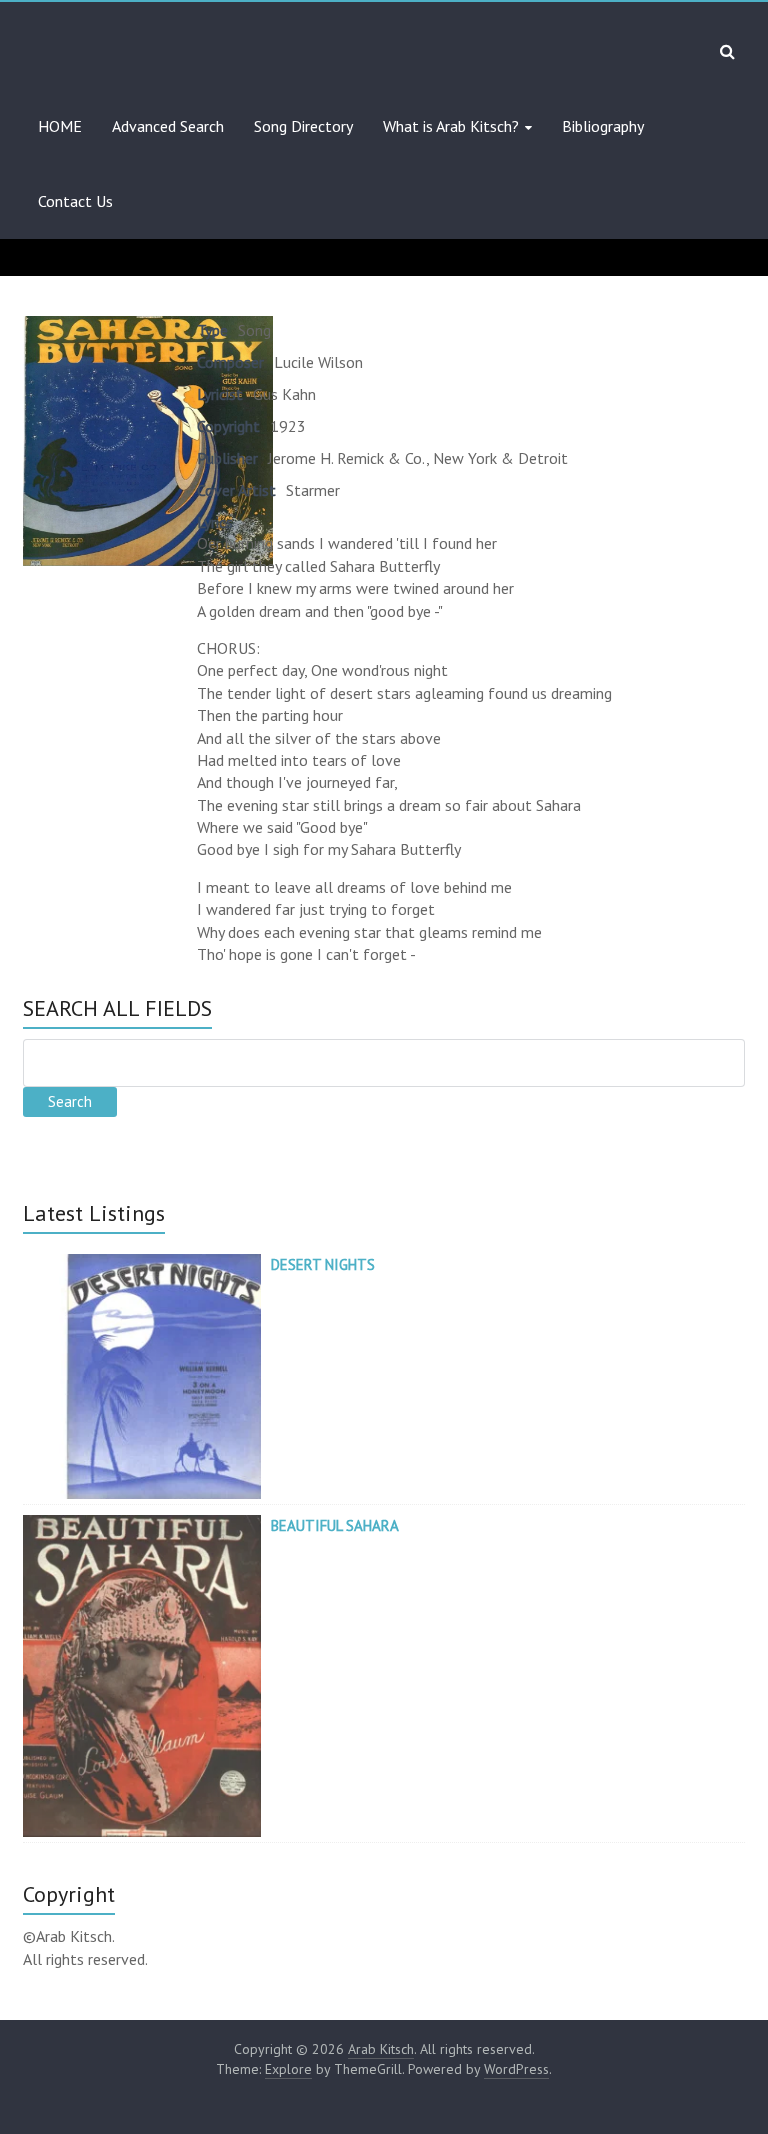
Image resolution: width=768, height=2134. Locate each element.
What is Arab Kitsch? (451, 126)
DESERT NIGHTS (323, 1264)
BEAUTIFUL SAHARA (335, 1525)
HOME (60, 126)
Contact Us (75, 201)
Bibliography (603, 126)
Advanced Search (168, 126)
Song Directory (303, 126)
